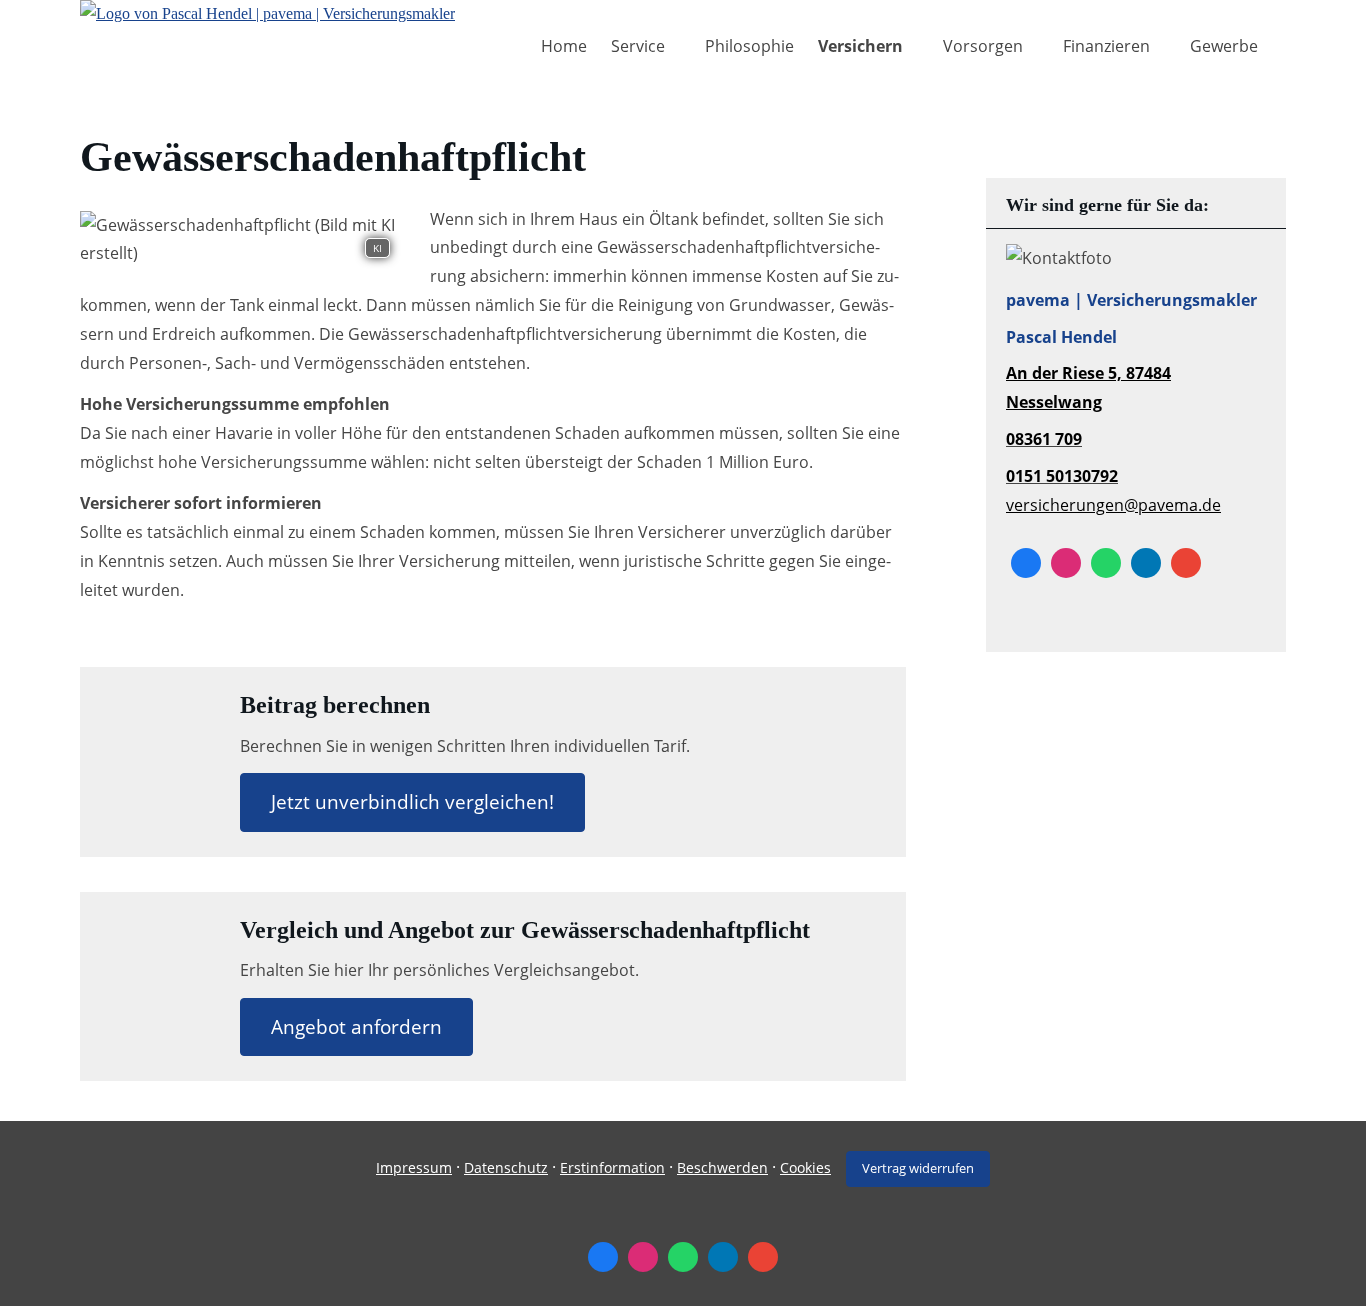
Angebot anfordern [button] (356, 1027)
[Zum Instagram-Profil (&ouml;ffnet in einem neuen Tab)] (1066, 563)
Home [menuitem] (564, 46)
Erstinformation (612, 1167)
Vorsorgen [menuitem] (983, 46)
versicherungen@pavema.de (1113, 505)
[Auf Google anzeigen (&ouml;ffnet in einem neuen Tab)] (1186, 563)
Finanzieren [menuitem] (1106, 46)
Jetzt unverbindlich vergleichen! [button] (412, 802)
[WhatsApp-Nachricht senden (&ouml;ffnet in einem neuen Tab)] (1106, 563)
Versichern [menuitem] (860, 46)
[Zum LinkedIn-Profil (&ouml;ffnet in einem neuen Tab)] (1146, 563)
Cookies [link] (805, 1167)
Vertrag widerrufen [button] (918, 1168)
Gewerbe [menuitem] (1224, 46)
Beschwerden (722, 1167)
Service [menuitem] (638, 46)
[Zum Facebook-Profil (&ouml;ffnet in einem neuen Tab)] (1026, 563)
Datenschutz (506, 1167)
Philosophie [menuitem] (749, 46)
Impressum (414, 1167)
